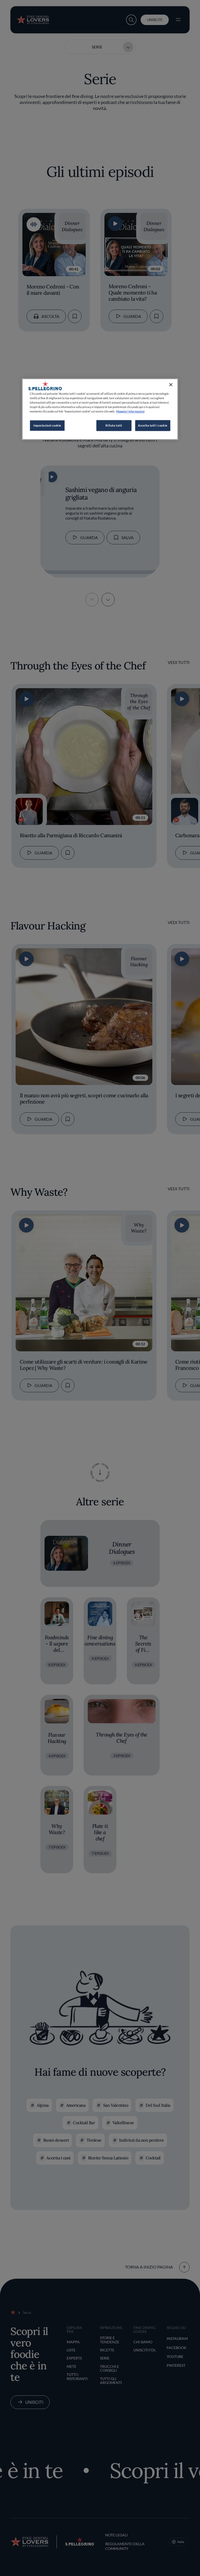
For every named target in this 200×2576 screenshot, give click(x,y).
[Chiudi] (171, 385)
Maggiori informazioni (130, 411)
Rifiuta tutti (114, 425)
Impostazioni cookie (47, 425)
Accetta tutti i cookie (153, 425)
